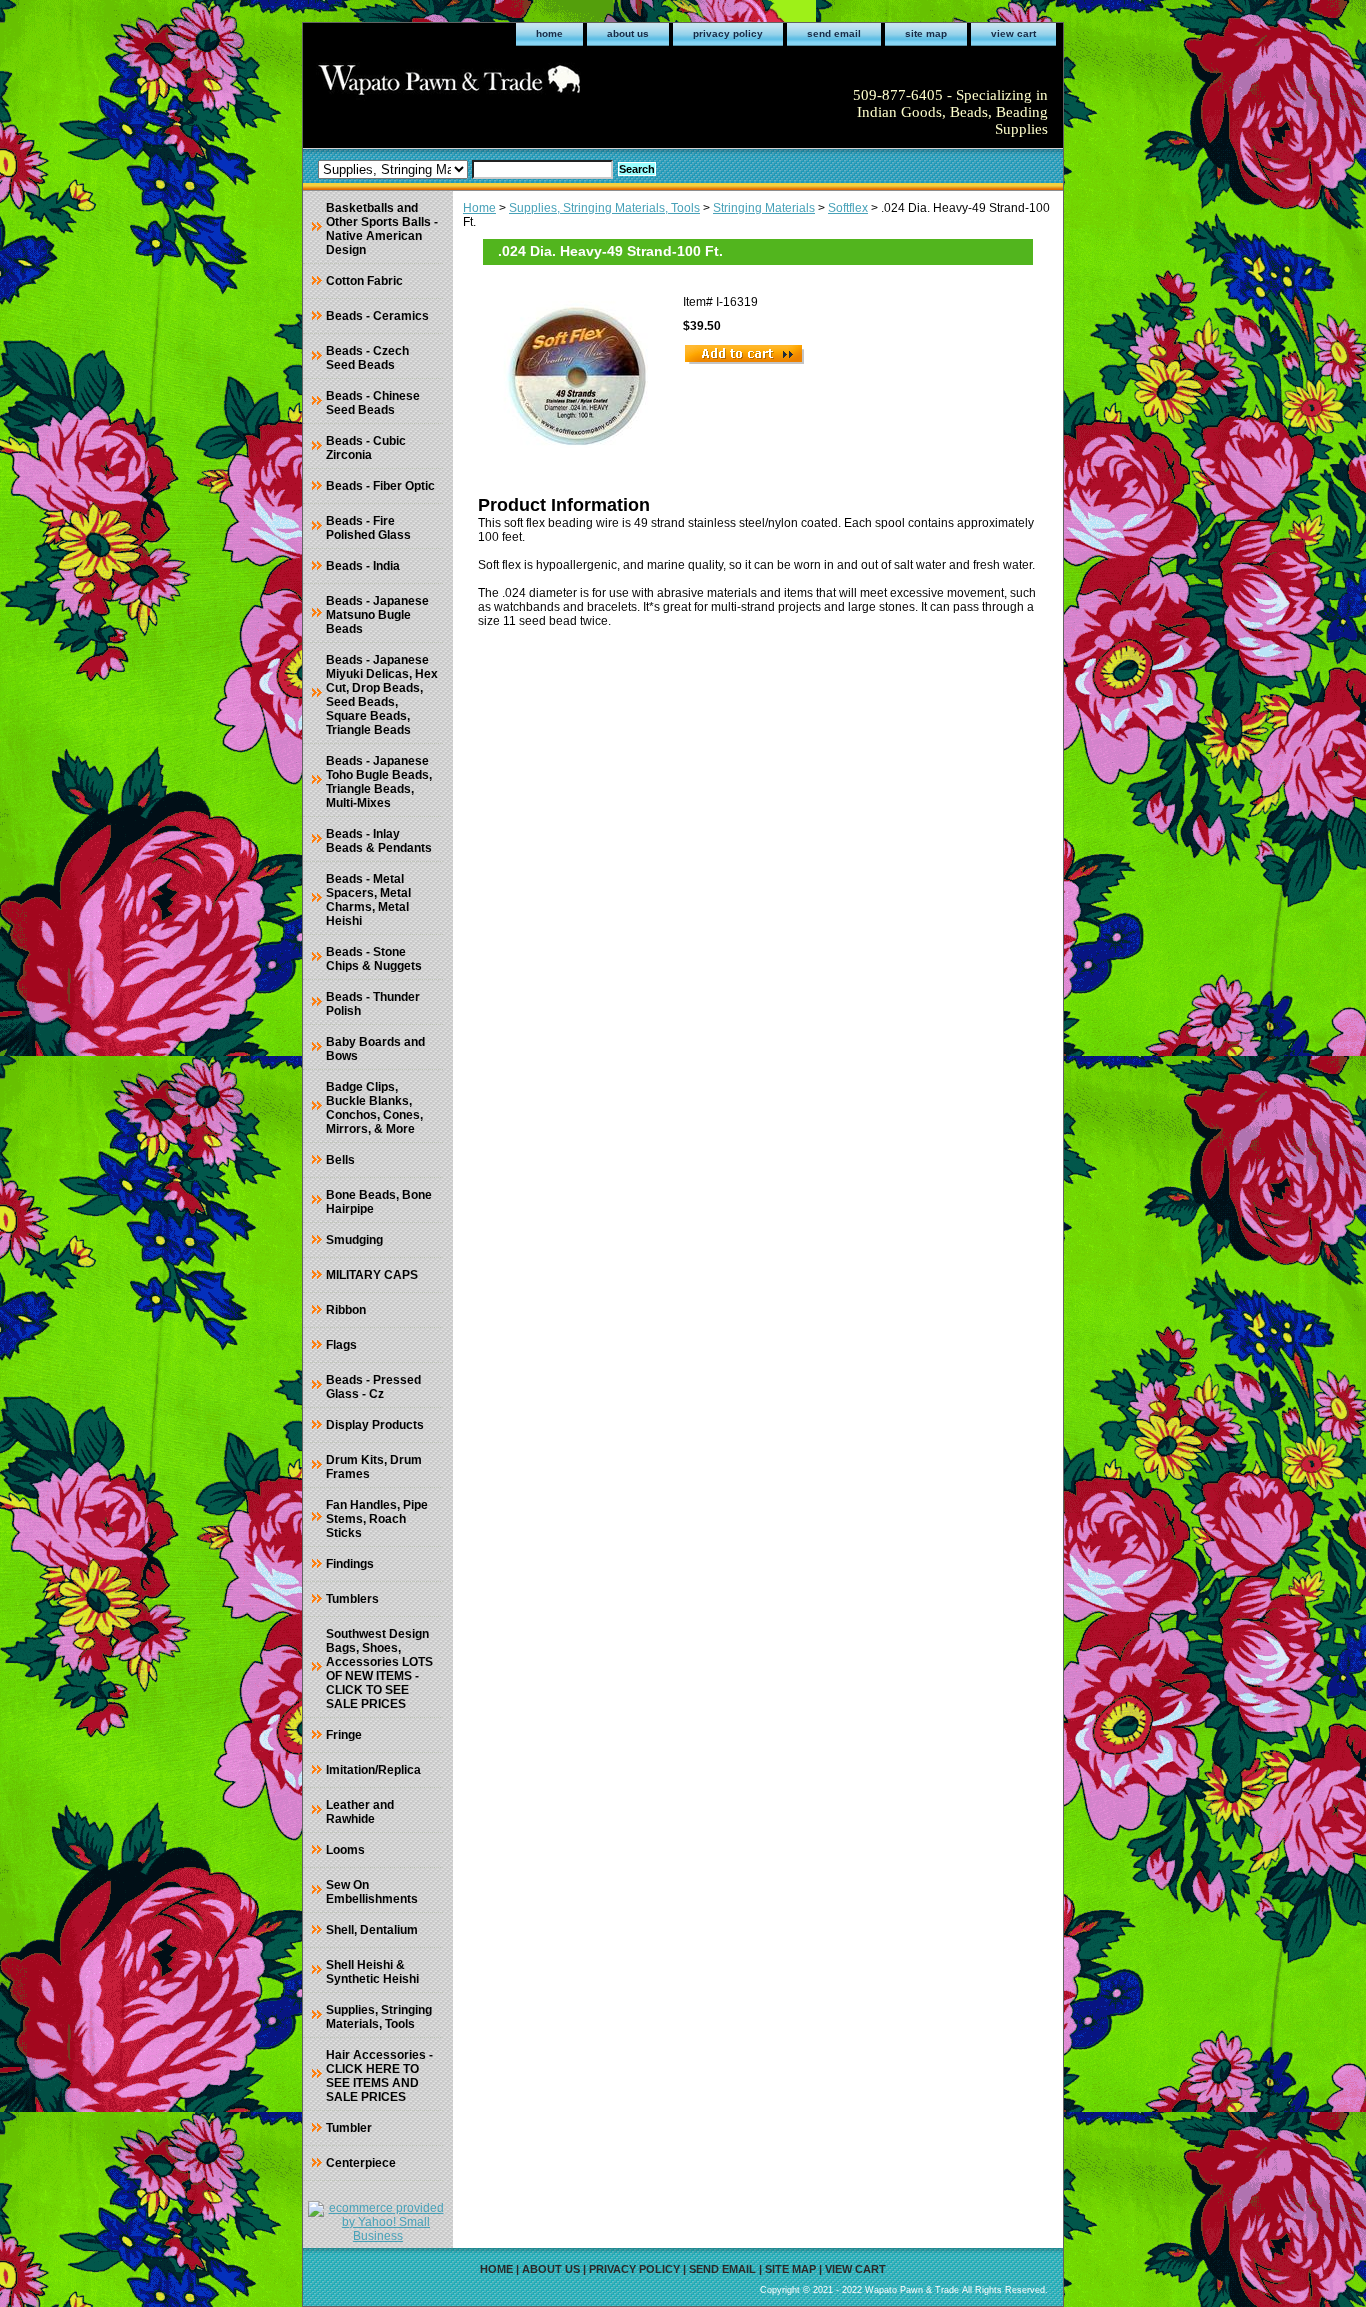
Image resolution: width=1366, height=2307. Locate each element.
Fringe (344, 1735)
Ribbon (346, 1310)
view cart (1013, 33)
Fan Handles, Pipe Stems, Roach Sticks (377, 1519)
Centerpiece (361, 2163)
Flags (341, 1345)
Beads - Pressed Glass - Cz (373, 1387)
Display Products (375, 1425)
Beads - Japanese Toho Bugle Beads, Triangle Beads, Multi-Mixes (379, 782)
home (549, 33)
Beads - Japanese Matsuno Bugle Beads (377, 615)
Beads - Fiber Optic (380, 486)
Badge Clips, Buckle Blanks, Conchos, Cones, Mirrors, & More (374, 1108)
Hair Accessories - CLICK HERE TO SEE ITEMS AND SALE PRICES (379, 2076)
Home (479, 208)
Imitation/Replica (373, 1770)
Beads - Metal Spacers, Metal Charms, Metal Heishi (368, 900)
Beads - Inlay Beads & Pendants (379, 841)
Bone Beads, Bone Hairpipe (379, 1202)
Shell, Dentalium (372, 1930)
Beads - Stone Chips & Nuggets (374, 959)
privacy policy (728, 33)
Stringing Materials (764, 208)
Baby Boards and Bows (375, 1049)
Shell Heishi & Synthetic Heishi (372, 1972)
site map (926, 33)
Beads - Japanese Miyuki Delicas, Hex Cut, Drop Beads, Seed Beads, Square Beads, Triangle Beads (382, 695)
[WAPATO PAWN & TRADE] (553, 86)
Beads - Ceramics (377, 316)
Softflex (848, 208)
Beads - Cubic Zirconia (366, 448)
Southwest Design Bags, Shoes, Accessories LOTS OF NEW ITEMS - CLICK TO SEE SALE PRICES (379, 1669)
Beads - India (363, 566)
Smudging (354, 1240)
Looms (345, 1850)
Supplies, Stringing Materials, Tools (604, 208)
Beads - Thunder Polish (373, 1004)
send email (834, 33)
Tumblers (352, 1599)
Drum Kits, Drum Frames (374, 1467)
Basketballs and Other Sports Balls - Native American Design (382, 229)
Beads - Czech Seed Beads (367, 358)
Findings (350, 1564)
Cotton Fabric (364, 281)
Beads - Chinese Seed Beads (373, 403)
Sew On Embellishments (372, 1892)
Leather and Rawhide (360, 1812)
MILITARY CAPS (372, 1275)
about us (628, 33)
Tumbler (349, 2128)
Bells (340, 1160)
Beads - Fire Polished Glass (368, 528)
